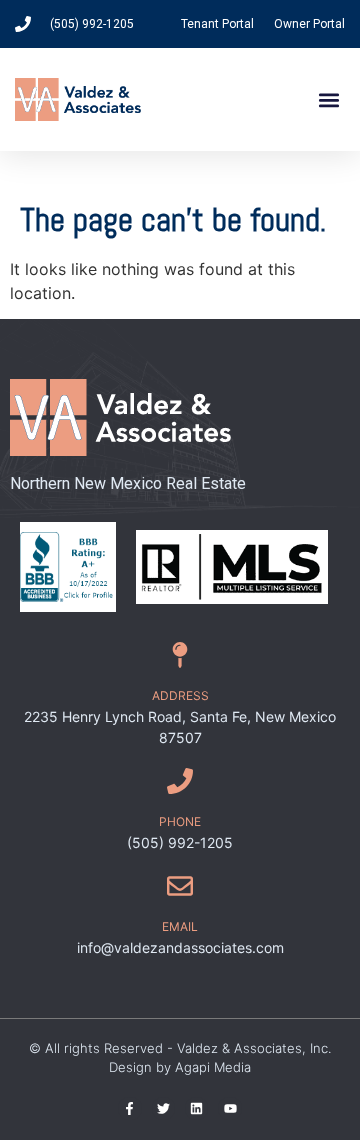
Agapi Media (213, 1067)
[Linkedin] (196, 1108)
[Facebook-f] (129, 1108)
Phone (180, 821)
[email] (180, 886)
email (180, 926)
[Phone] (180, 781)
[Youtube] (229, 1108)
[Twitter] (163, 1108)
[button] (328, 99)
